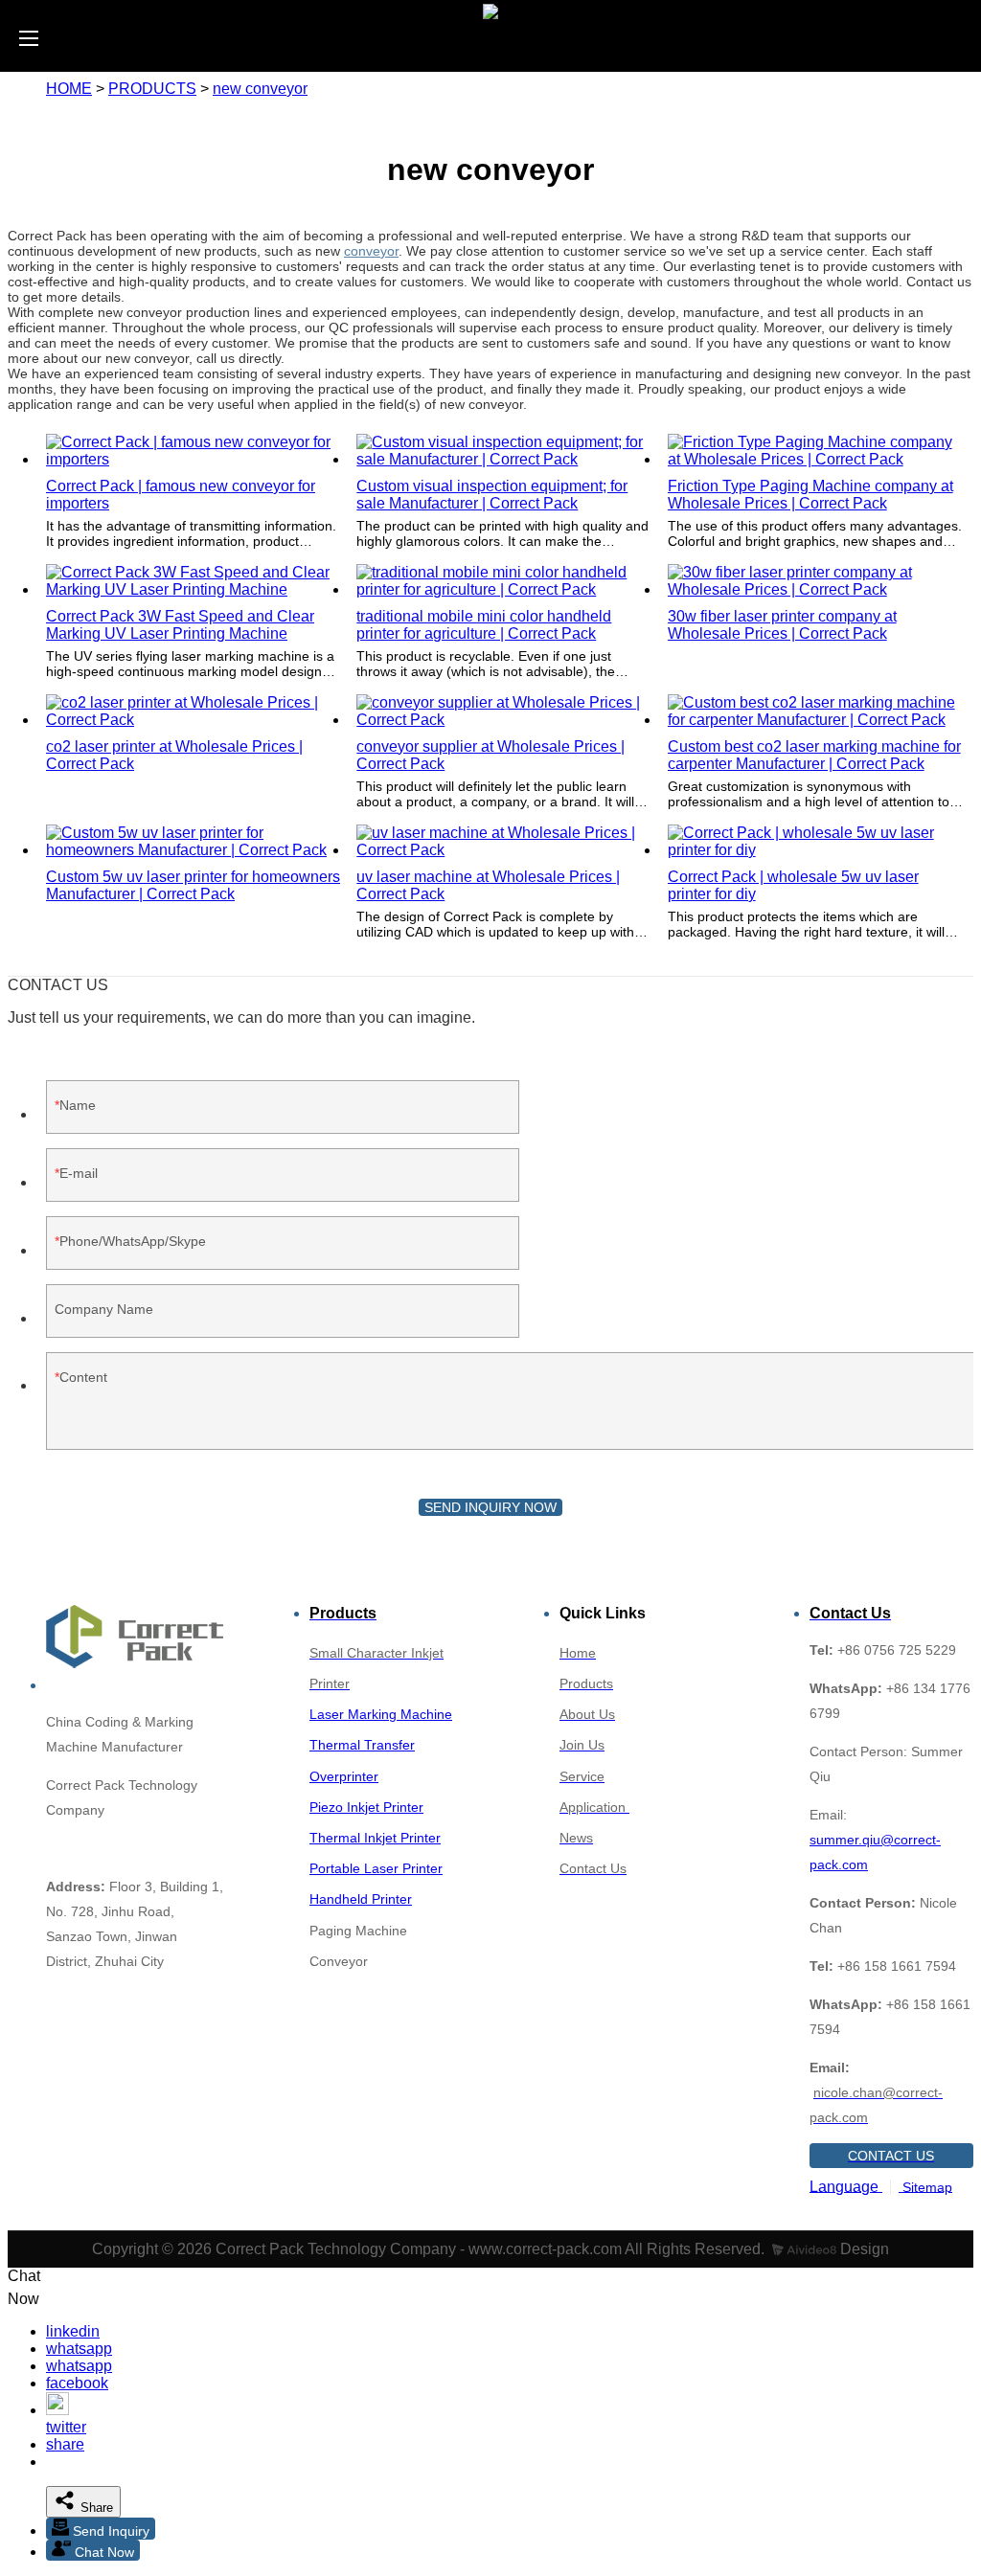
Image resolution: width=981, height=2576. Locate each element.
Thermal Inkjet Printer (375, 1838)
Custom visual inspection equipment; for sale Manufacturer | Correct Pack (492, 495)
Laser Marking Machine (381, 1714)
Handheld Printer (361, 1899)
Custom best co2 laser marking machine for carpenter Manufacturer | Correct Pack (814, 755)
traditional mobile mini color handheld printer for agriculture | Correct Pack (484, 625)
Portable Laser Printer (376, 1868)
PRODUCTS (152, 89)
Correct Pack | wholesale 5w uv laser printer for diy (793, 885)
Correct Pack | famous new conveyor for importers (181, 495)
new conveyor (260, 89)
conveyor (371, 251)
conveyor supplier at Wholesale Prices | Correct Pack (490, 755)
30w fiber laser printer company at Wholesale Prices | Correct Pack (782, 625)
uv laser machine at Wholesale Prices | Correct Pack (488, 885)
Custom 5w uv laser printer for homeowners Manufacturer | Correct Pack (193, 885)
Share (95, 2508)
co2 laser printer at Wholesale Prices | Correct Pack (174, 755)
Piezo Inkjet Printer (366, 1807)
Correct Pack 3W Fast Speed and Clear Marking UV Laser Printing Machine (180, 625)
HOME (69, 89)
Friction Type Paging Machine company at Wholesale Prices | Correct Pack (810, 495)
